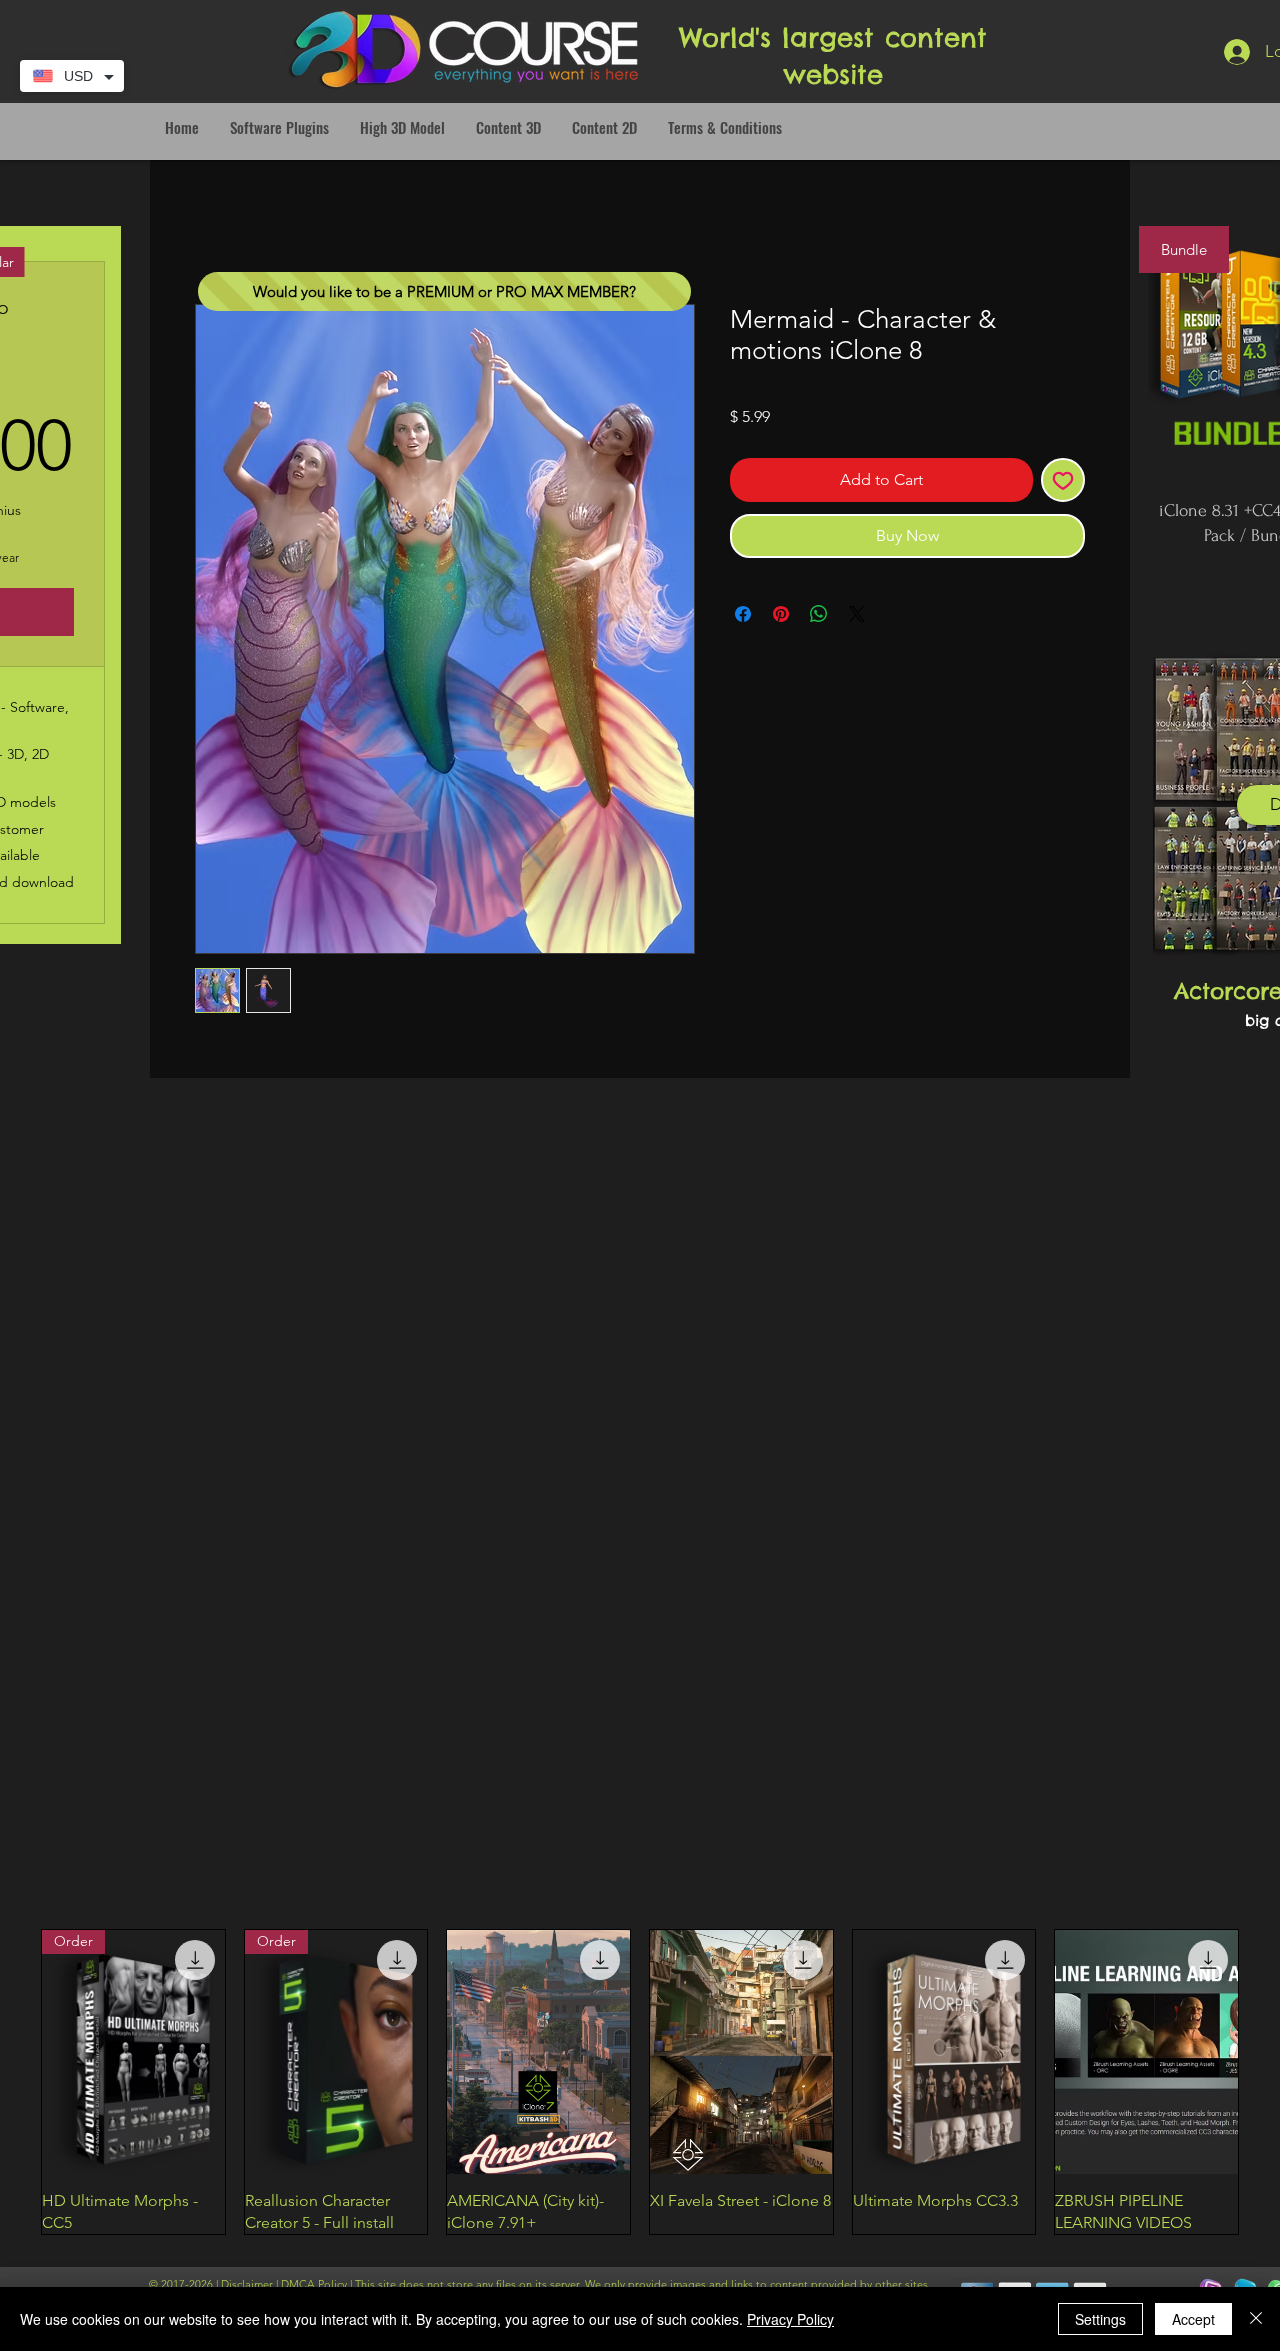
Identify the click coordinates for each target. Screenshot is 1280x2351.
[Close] (1256, 2319)
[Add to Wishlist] (1063, 480)
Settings (1100, 2319)
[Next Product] (1268, 2082)
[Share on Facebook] (743, 614)
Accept (1193, 2319)
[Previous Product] (12, 2082)
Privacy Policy (790, 2319)
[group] (640, 2082)
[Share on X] (857, 614)
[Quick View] (538, 2052)
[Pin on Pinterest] (781, 614)
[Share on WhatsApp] (819, 614)
